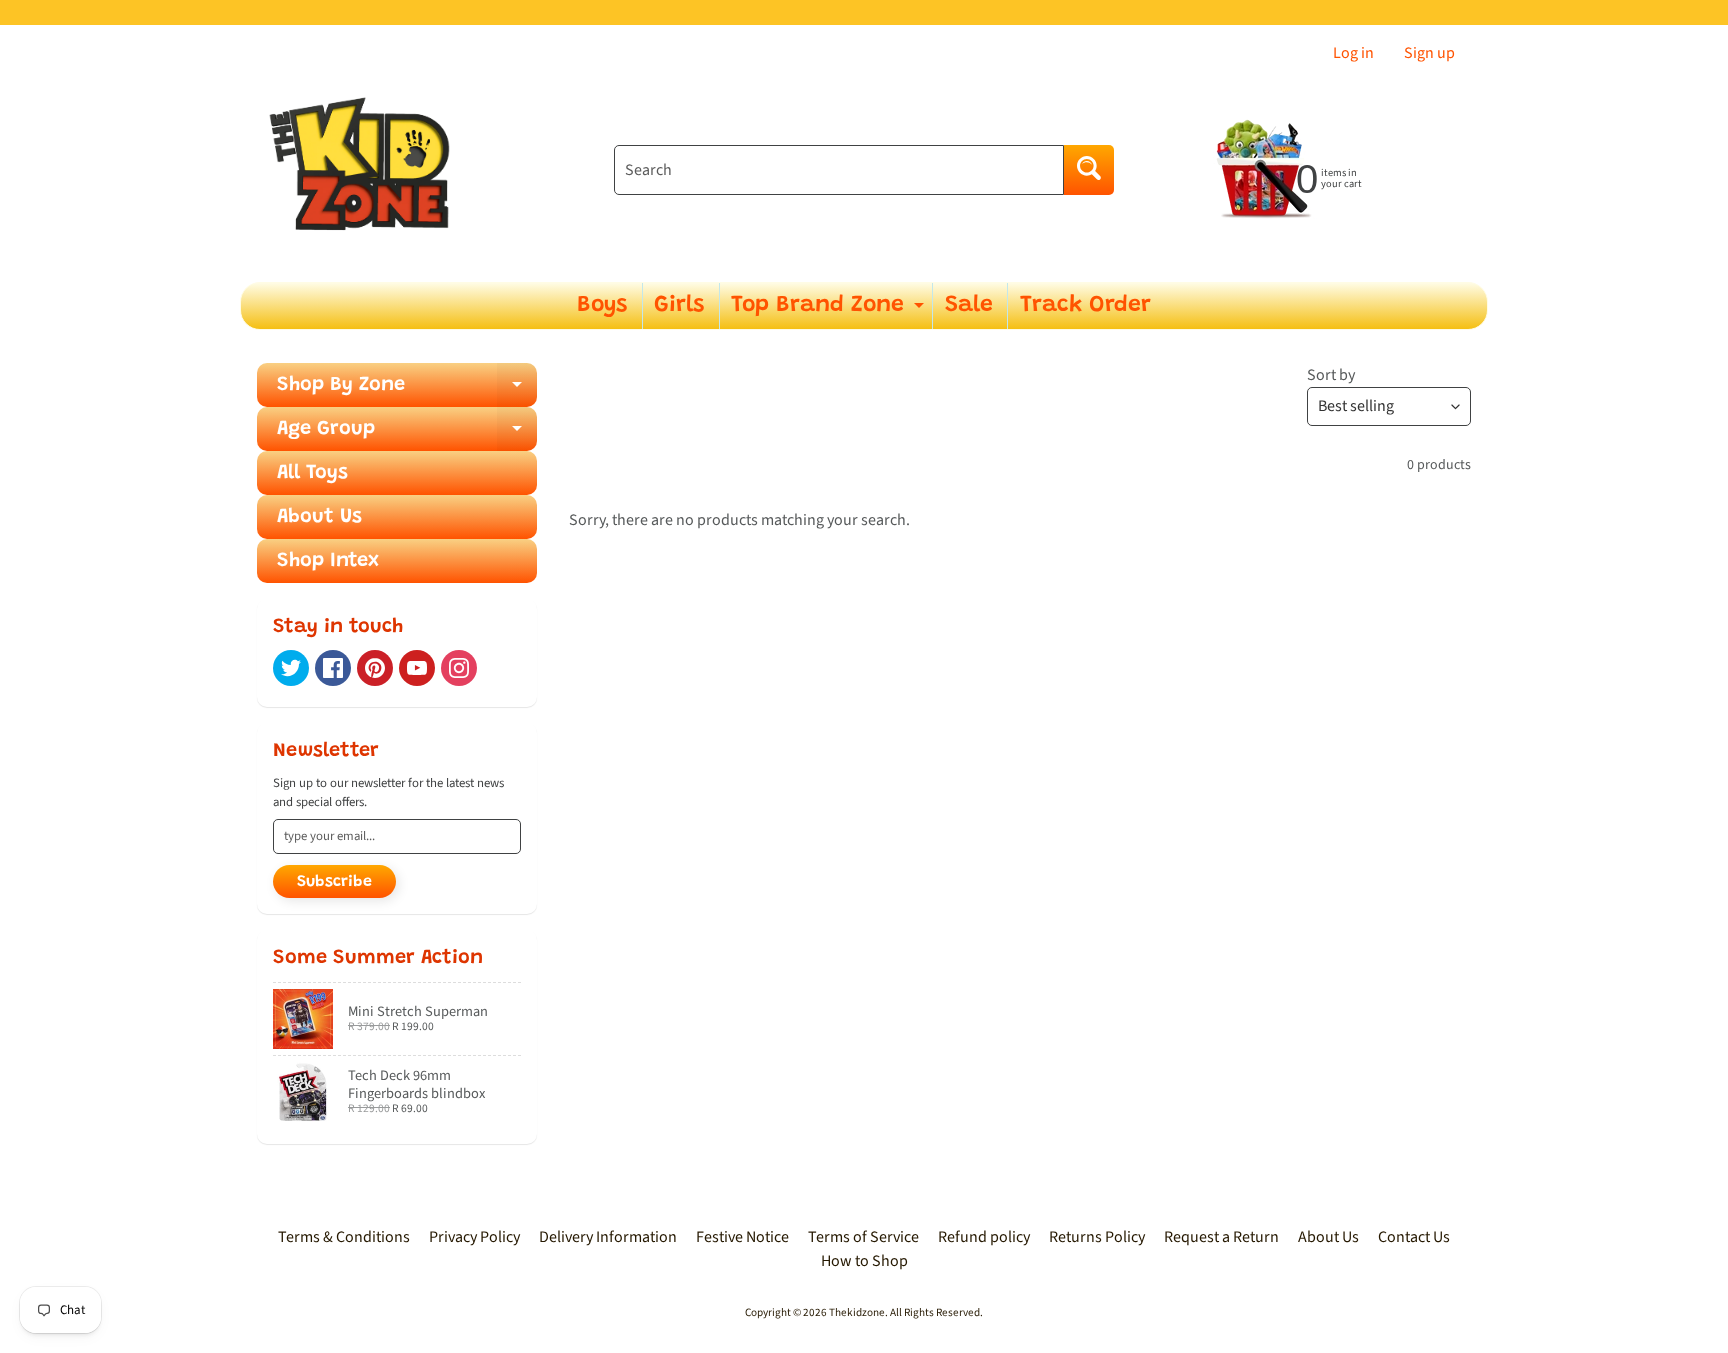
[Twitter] (291, 668)
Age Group (407, 435)
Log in (1353, 53)
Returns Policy (1097, 1237)
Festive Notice (742, 1237)
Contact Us (1414, 1237)
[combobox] (839, 170)
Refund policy (984, 1237)
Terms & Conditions (344, 1237)
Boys (602, 305)
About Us (319, 517)
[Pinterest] (375, 668)
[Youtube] (417, 668)
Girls (679, 305)
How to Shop (864, 1261)
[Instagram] (459, 668)
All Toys (312, 473)
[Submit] (1089, 170)
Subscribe (334, 882)
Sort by (1331, 375)
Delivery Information (608, 1237)
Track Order (1085, 305)
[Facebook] (333, 668)
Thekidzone (857, 1312)
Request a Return (1221, 1237)
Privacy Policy (474, 1237)
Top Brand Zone (830, 311)
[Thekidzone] (365, 170)
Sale (969, 305)
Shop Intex (328, 561)
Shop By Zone (407, 391)
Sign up (1429, 53)
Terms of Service (863, 1237)
